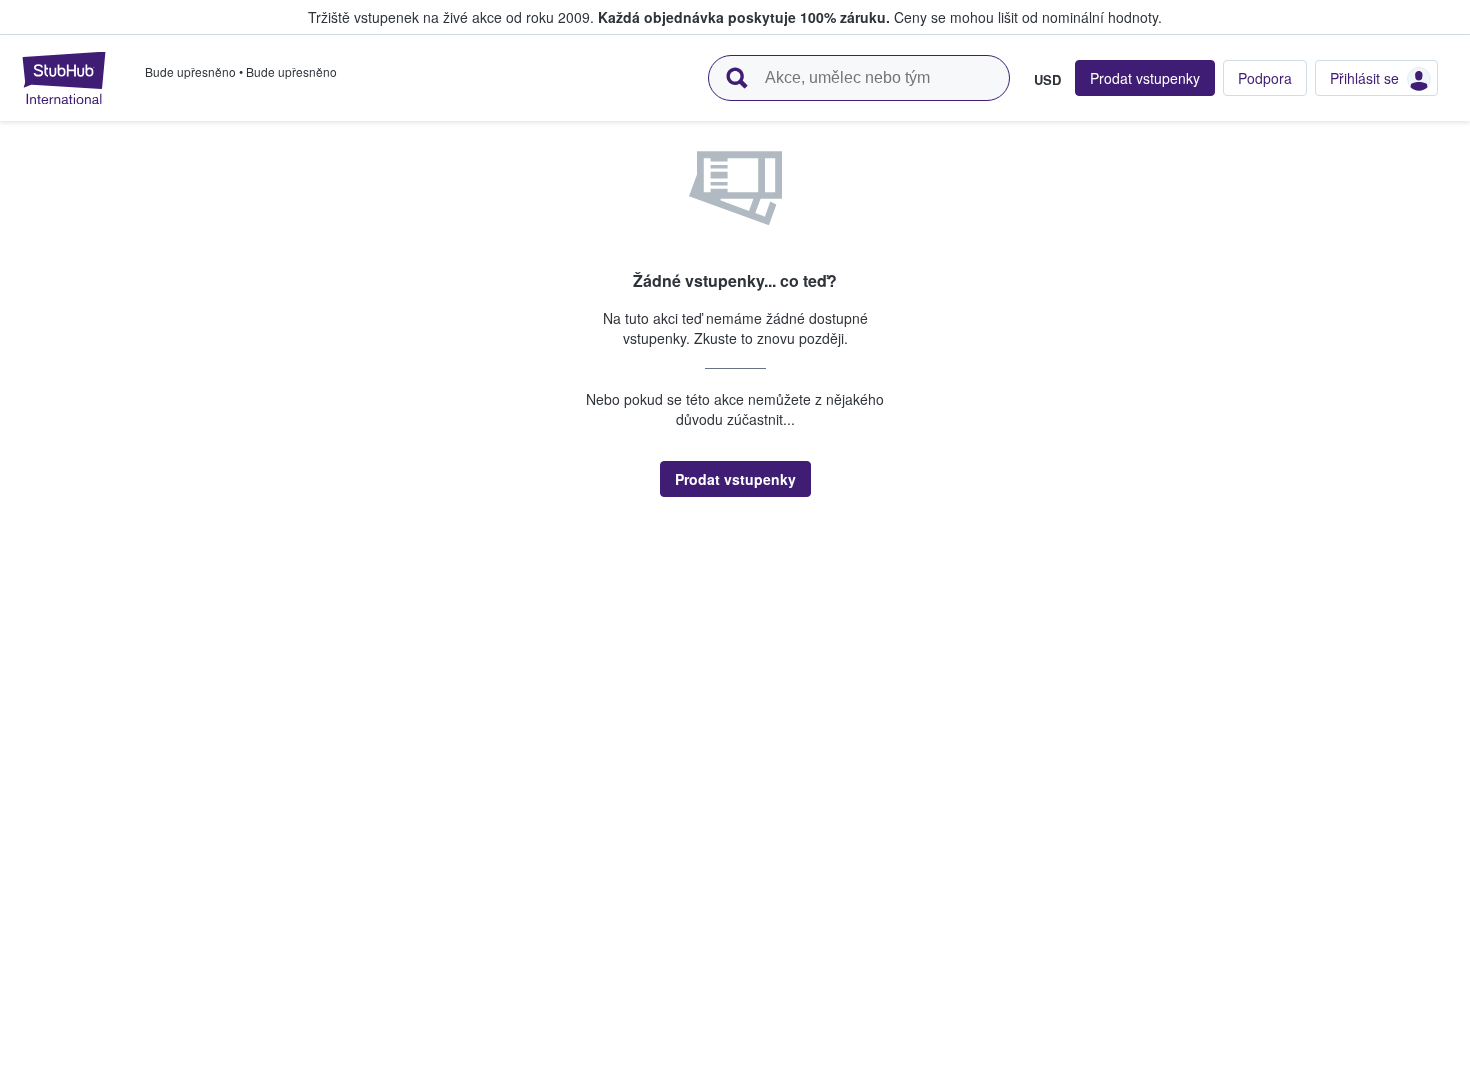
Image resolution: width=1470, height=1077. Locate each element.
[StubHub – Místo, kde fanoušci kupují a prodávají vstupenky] (64, 78)
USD (1047, 79)
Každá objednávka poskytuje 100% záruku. (744, 17)
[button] (735, 479)
